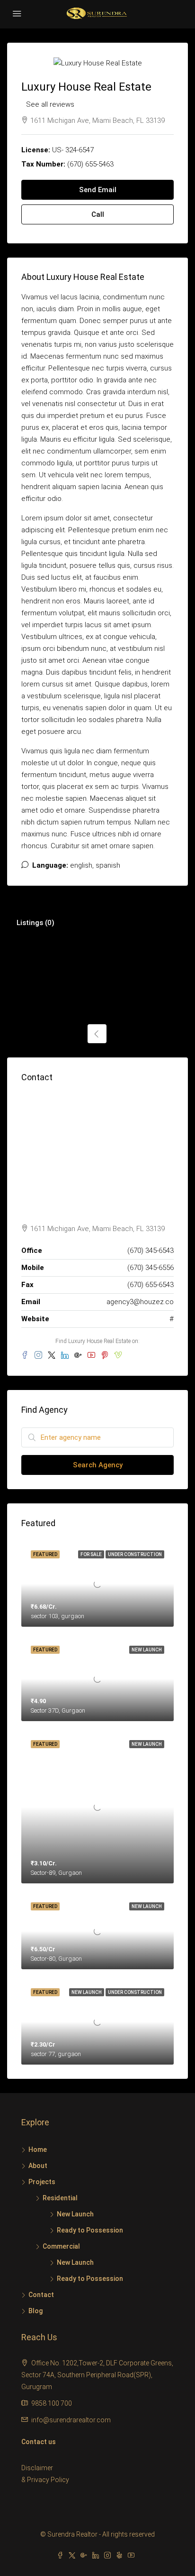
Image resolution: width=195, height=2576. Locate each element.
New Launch (75, 2214)
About (38, 2166)
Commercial (61, 2246)
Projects (42, 2182)
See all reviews (50, 104)
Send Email (98, 190)
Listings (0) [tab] (35, 923)
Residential (60, 2198)
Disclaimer (37, 2468)
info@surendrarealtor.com (71, 2420)
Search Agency (98, 1465)
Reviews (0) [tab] (159, 923)
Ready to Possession (90, 2230)
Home (38, 2150)
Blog (35, 2311)
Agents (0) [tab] (97, 923)
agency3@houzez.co (140, 1302)
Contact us (39, 2442)
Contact (41, 2295)
